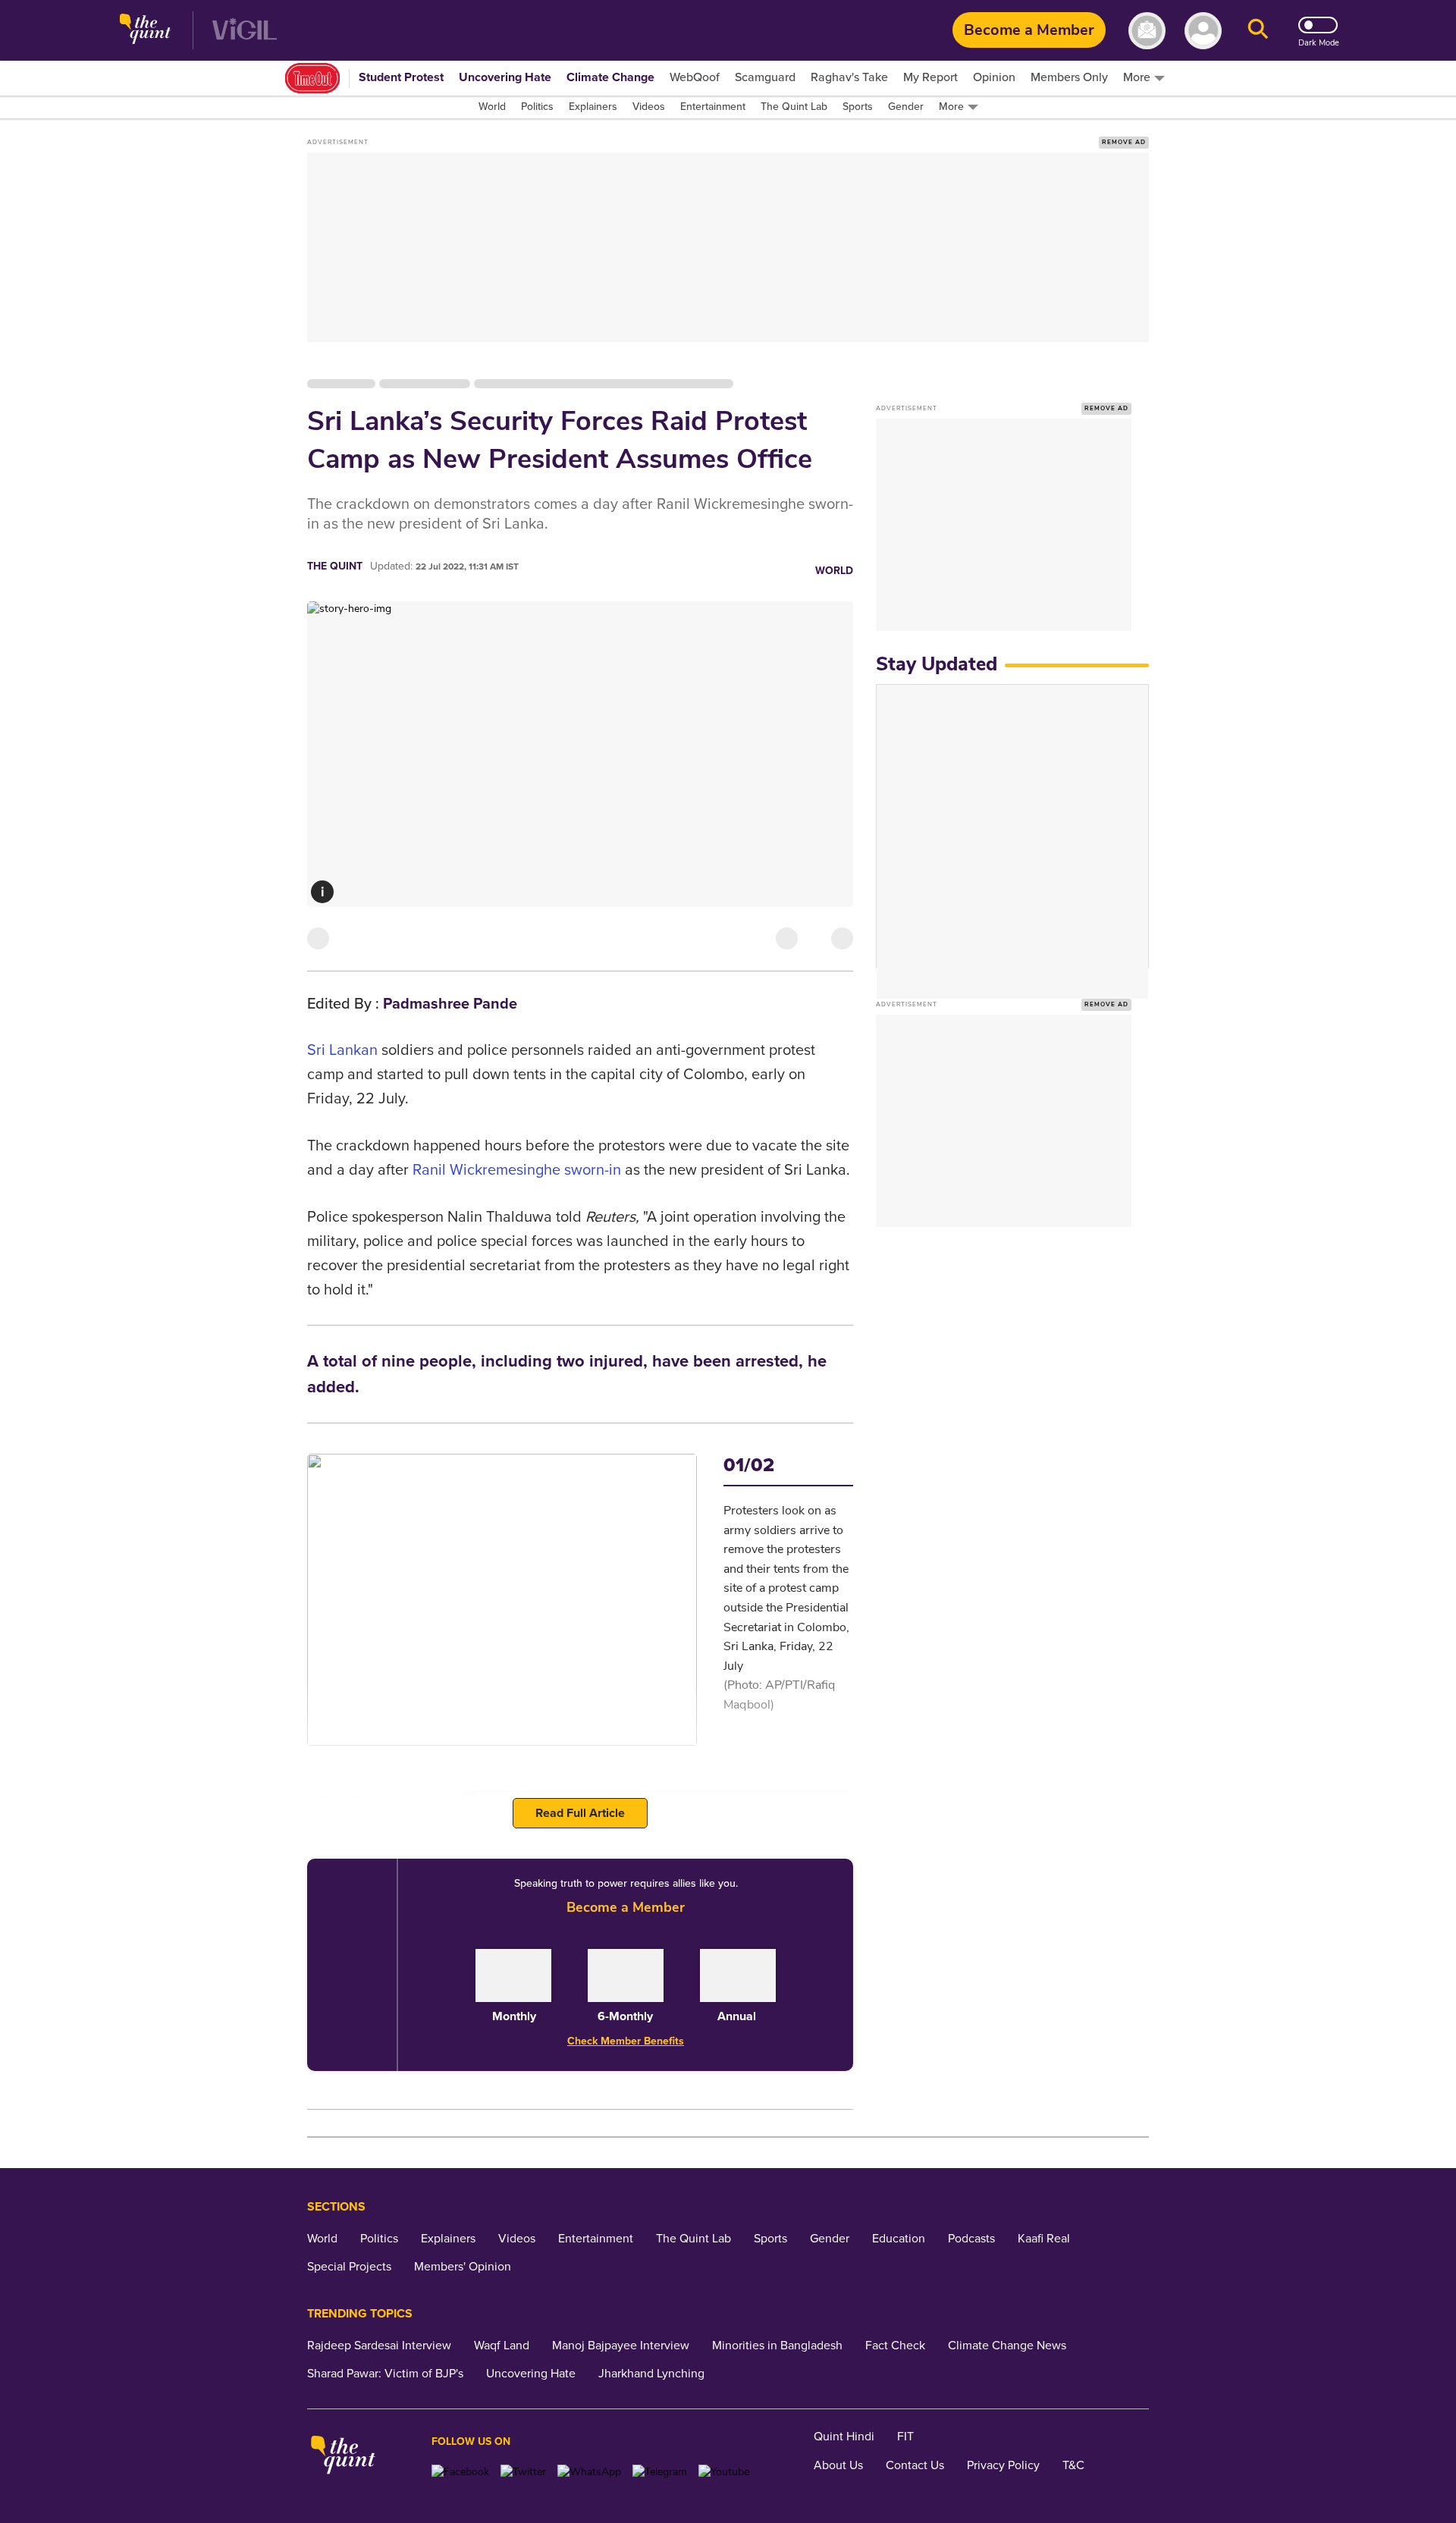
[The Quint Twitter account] (523, 2472)
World (834, 571)
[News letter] (1147, 31)
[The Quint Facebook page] (460, 2472)
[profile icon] (1203, 31)
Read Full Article (580, 1813)
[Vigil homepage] (245, 31)
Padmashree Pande (450, 1004)
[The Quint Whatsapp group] (589, 2472)
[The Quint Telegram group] (660, 2472)
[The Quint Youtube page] (724, 2472)
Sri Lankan (342, 1050)
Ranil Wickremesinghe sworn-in (517, 1170)
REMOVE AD (1124, 142)
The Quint (335, 566)
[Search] (1258, 31)
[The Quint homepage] (145, 31)
